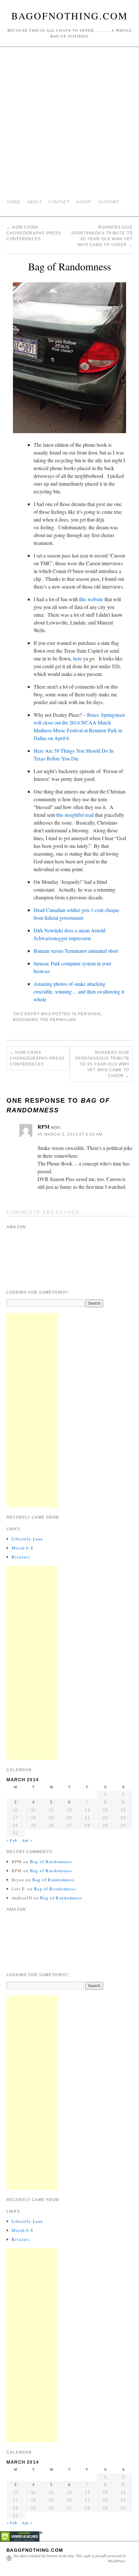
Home (14, 202)
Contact (59, 202)
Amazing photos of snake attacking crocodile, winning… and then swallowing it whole (79, 991)
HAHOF (84, 202)
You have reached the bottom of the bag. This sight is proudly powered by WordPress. (70, 2558)
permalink (63, 1020)
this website (91, 599)
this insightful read (75, 815)
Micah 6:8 (23, 1548)
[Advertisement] (69, 123)
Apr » (27, 1840)
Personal (90, 1014)
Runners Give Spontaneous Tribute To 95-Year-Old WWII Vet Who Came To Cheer (102, 1064)
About (34, 202)
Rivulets (21, 1557)
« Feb (12, 1840)
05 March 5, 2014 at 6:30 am (70, 1134)
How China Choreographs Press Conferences (34, 233)
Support (109, 202)
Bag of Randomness (51, 1862)
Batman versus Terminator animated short (76, 951)
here (77, 658)
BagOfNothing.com (70, 16)
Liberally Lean (27, 1539)
